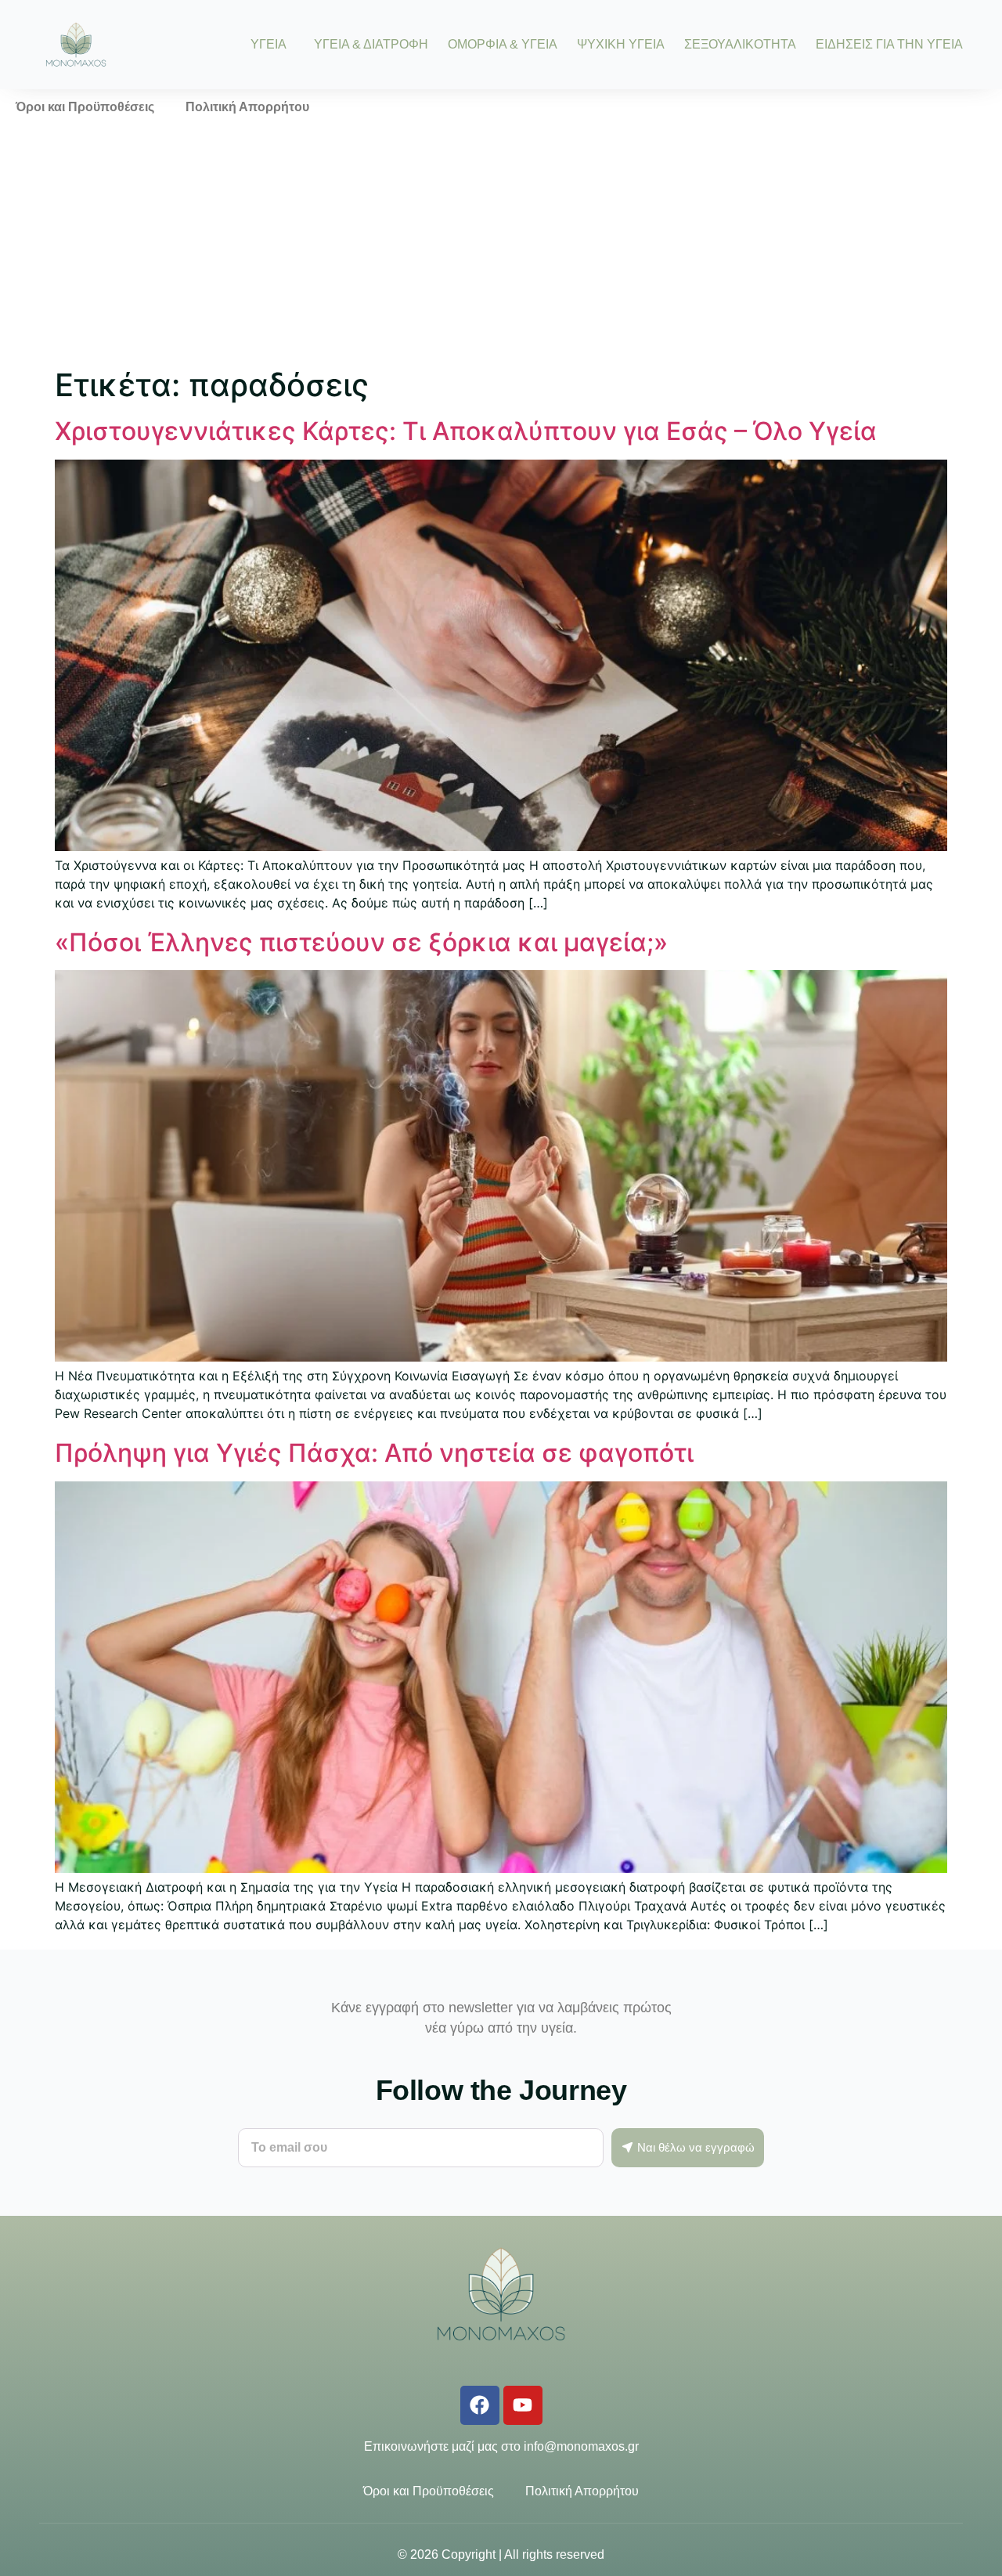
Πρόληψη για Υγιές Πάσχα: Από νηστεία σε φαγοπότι (374, 1453)
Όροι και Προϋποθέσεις (85, 107)
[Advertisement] (501, 243)
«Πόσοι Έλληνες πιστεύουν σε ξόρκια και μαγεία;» (361, 942)
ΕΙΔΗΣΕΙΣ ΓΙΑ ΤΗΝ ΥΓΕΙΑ (889, 45)
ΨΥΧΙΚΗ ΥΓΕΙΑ (621, 45)
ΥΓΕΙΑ (269, 45)
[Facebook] (480, 2405)
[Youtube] (523, 2405)
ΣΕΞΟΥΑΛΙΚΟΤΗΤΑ (740, 45)
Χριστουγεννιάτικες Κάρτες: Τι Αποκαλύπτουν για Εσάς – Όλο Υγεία (466, 431)
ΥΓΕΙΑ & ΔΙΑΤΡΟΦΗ (371, 45)
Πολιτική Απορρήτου (247, 107)
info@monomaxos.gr (581, 2446)
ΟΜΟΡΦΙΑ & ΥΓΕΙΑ (503, 45)
